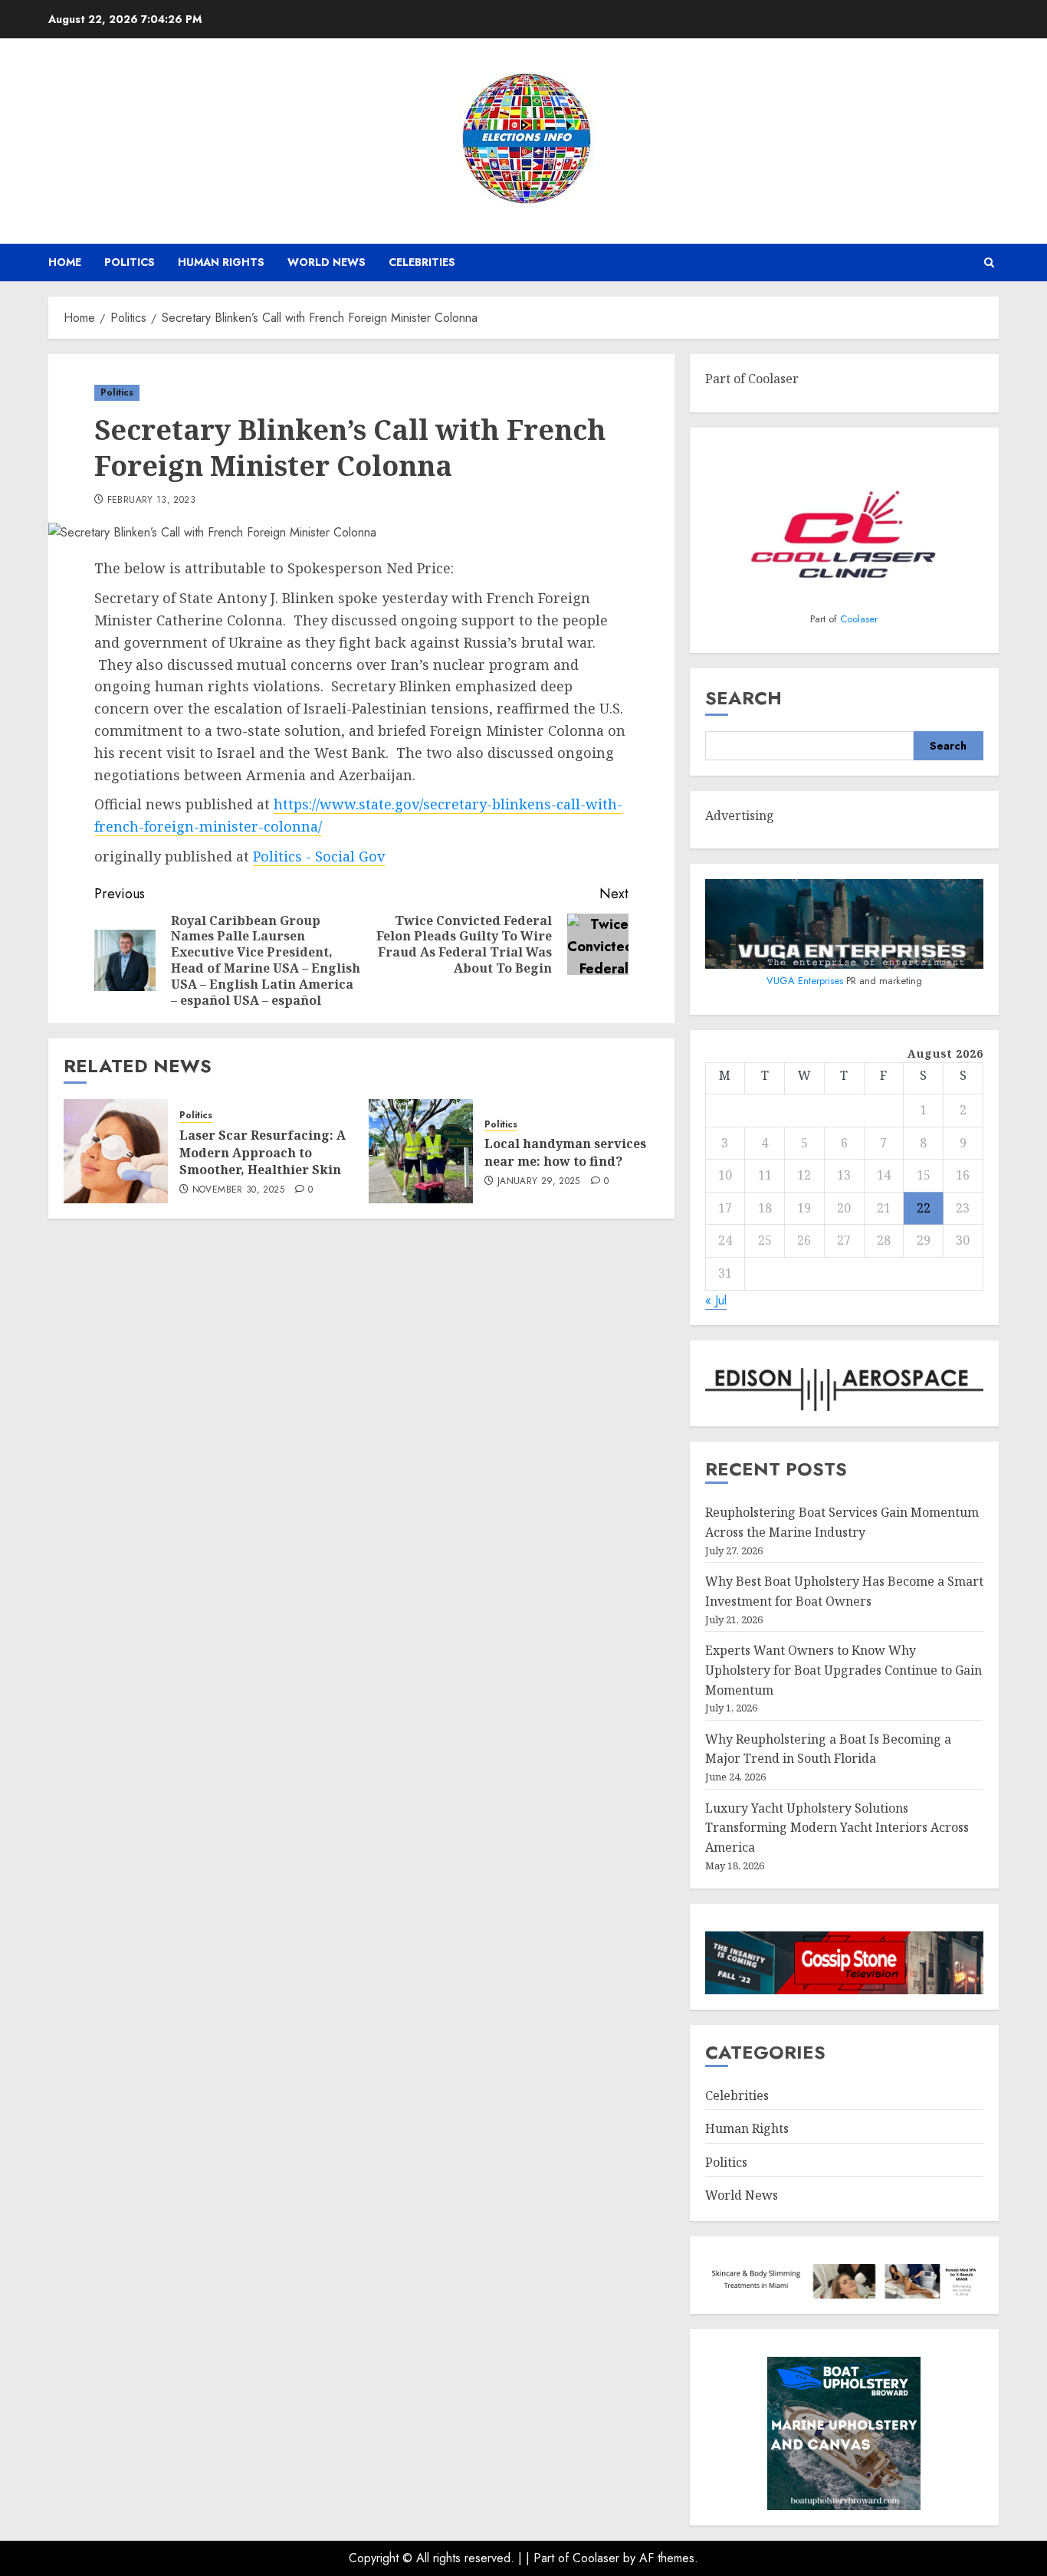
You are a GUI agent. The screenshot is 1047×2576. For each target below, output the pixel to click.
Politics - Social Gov (319, 856)
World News (327, 262)
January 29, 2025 (539, 1182)
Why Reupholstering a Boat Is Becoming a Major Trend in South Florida (828, 1749)
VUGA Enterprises (806, 981)
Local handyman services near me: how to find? (565, 1152)
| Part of (549, 2558)
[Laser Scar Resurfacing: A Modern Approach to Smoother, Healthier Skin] (116, 1151)
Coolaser (859, 619)
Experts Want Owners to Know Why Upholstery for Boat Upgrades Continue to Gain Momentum (844, 1670)
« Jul (716, 1300)
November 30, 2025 (238, 1190)
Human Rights (221, 262)
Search (743, 698)
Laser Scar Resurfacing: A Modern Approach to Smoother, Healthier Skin (263, 1152)
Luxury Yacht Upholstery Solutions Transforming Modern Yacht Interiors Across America (837, 1828)
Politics (130, 262)
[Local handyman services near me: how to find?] (421, 1151)
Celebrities (422, 262)
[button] (989, 263)
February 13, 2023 (151, 500)
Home (65, 262)
